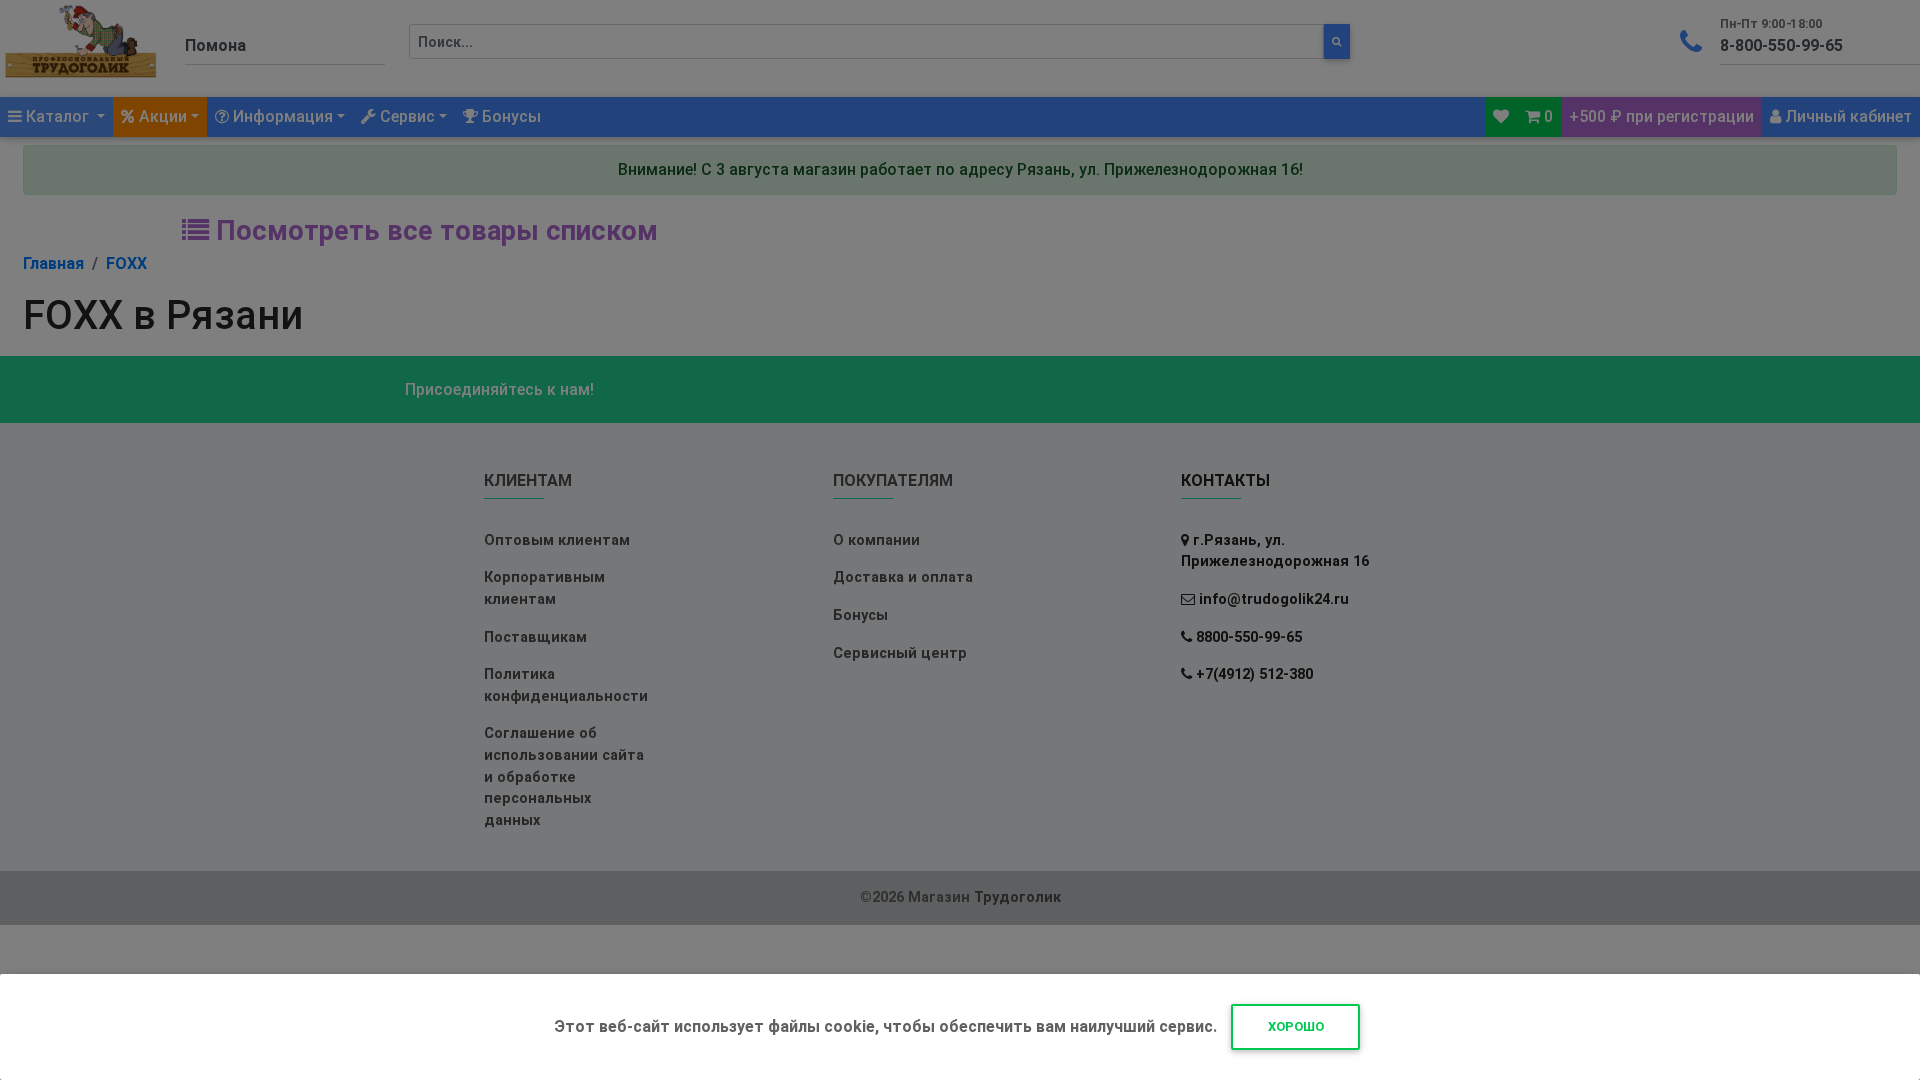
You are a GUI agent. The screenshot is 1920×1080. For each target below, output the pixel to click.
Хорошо (1296, 1026)
